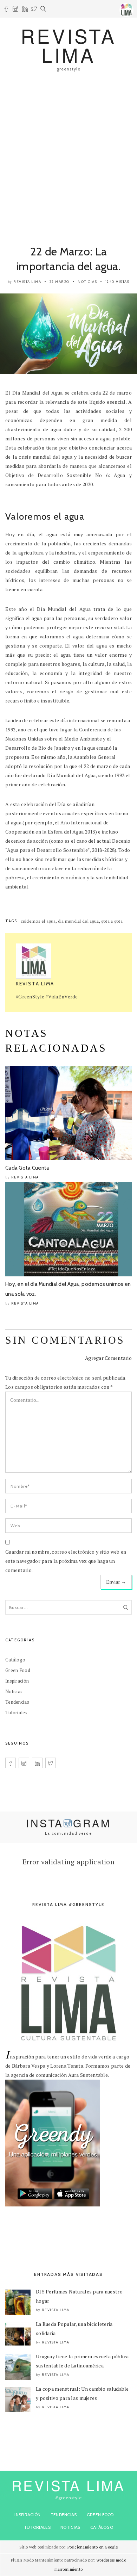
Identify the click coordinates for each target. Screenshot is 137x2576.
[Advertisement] (68, 154)
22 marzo (60, 282)
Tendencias (17, 1702)
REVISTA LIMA (68, 45)
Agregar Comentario (108, 1358)
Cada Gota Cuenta (27, 1168)
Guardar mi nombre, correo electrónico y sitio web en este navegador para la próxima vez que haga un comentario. (66, 1561)
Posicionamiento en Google (93, 2547)
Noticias (87, 282)
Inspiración (17, 1681)
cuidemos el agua (38, 921)
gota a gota (112, 921)
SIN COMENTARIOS (65, 1340)
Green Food (18, 1670)
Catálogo (15, 1660)
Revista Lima (27, 282)
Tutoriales (16, 1713)
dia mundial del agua (79, 921)
